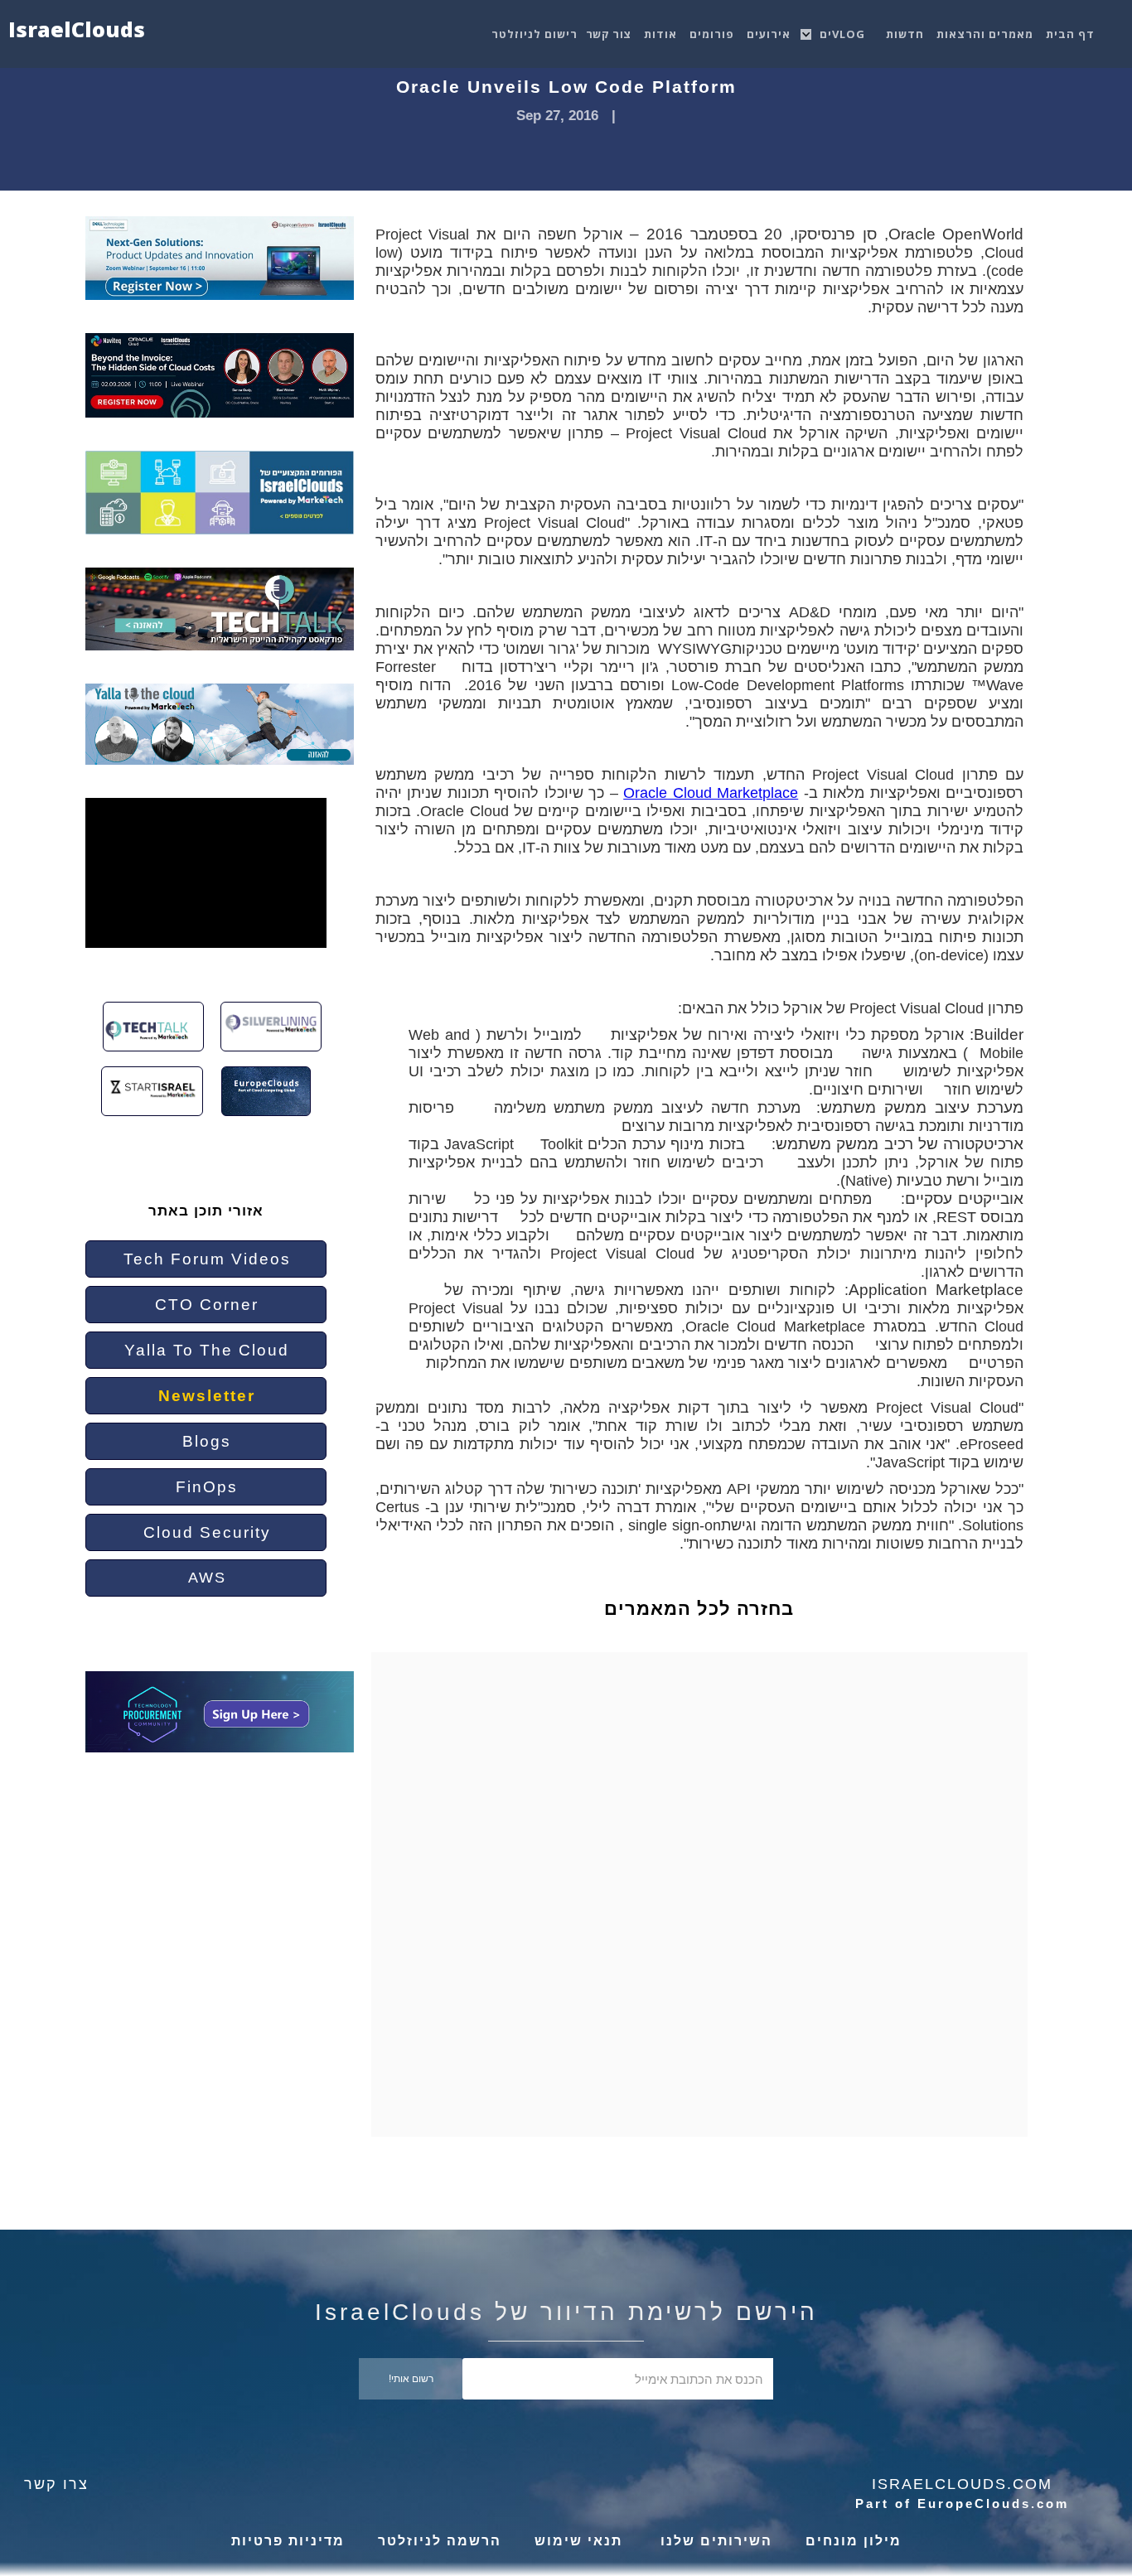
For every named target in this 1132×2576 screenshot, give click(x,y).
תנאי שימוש (578, 2541)
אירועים (769, 34)
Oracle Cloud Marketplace (711, 793)
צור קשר (609, 34)
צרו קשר (56, 2484)
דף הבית (1070, 34)
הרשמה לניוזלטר (440, 2541)
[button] (844, 30)
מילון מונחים (854, 2541)
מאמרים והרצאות (985, 34)
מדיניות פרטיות (288, 2541)
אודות (660, 34)
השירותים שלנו (714, 2541)
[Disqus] (712, 1909)
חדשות (905, 34)
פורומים (712, 34)
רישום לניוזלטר (535, 34)
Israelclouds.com (962, 2484)
